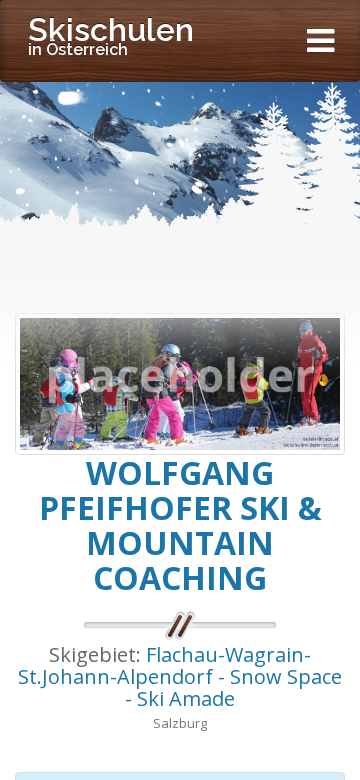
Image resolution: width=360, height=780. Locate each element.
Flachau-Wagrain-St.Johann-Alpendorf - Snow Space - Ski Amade (180, 676)
